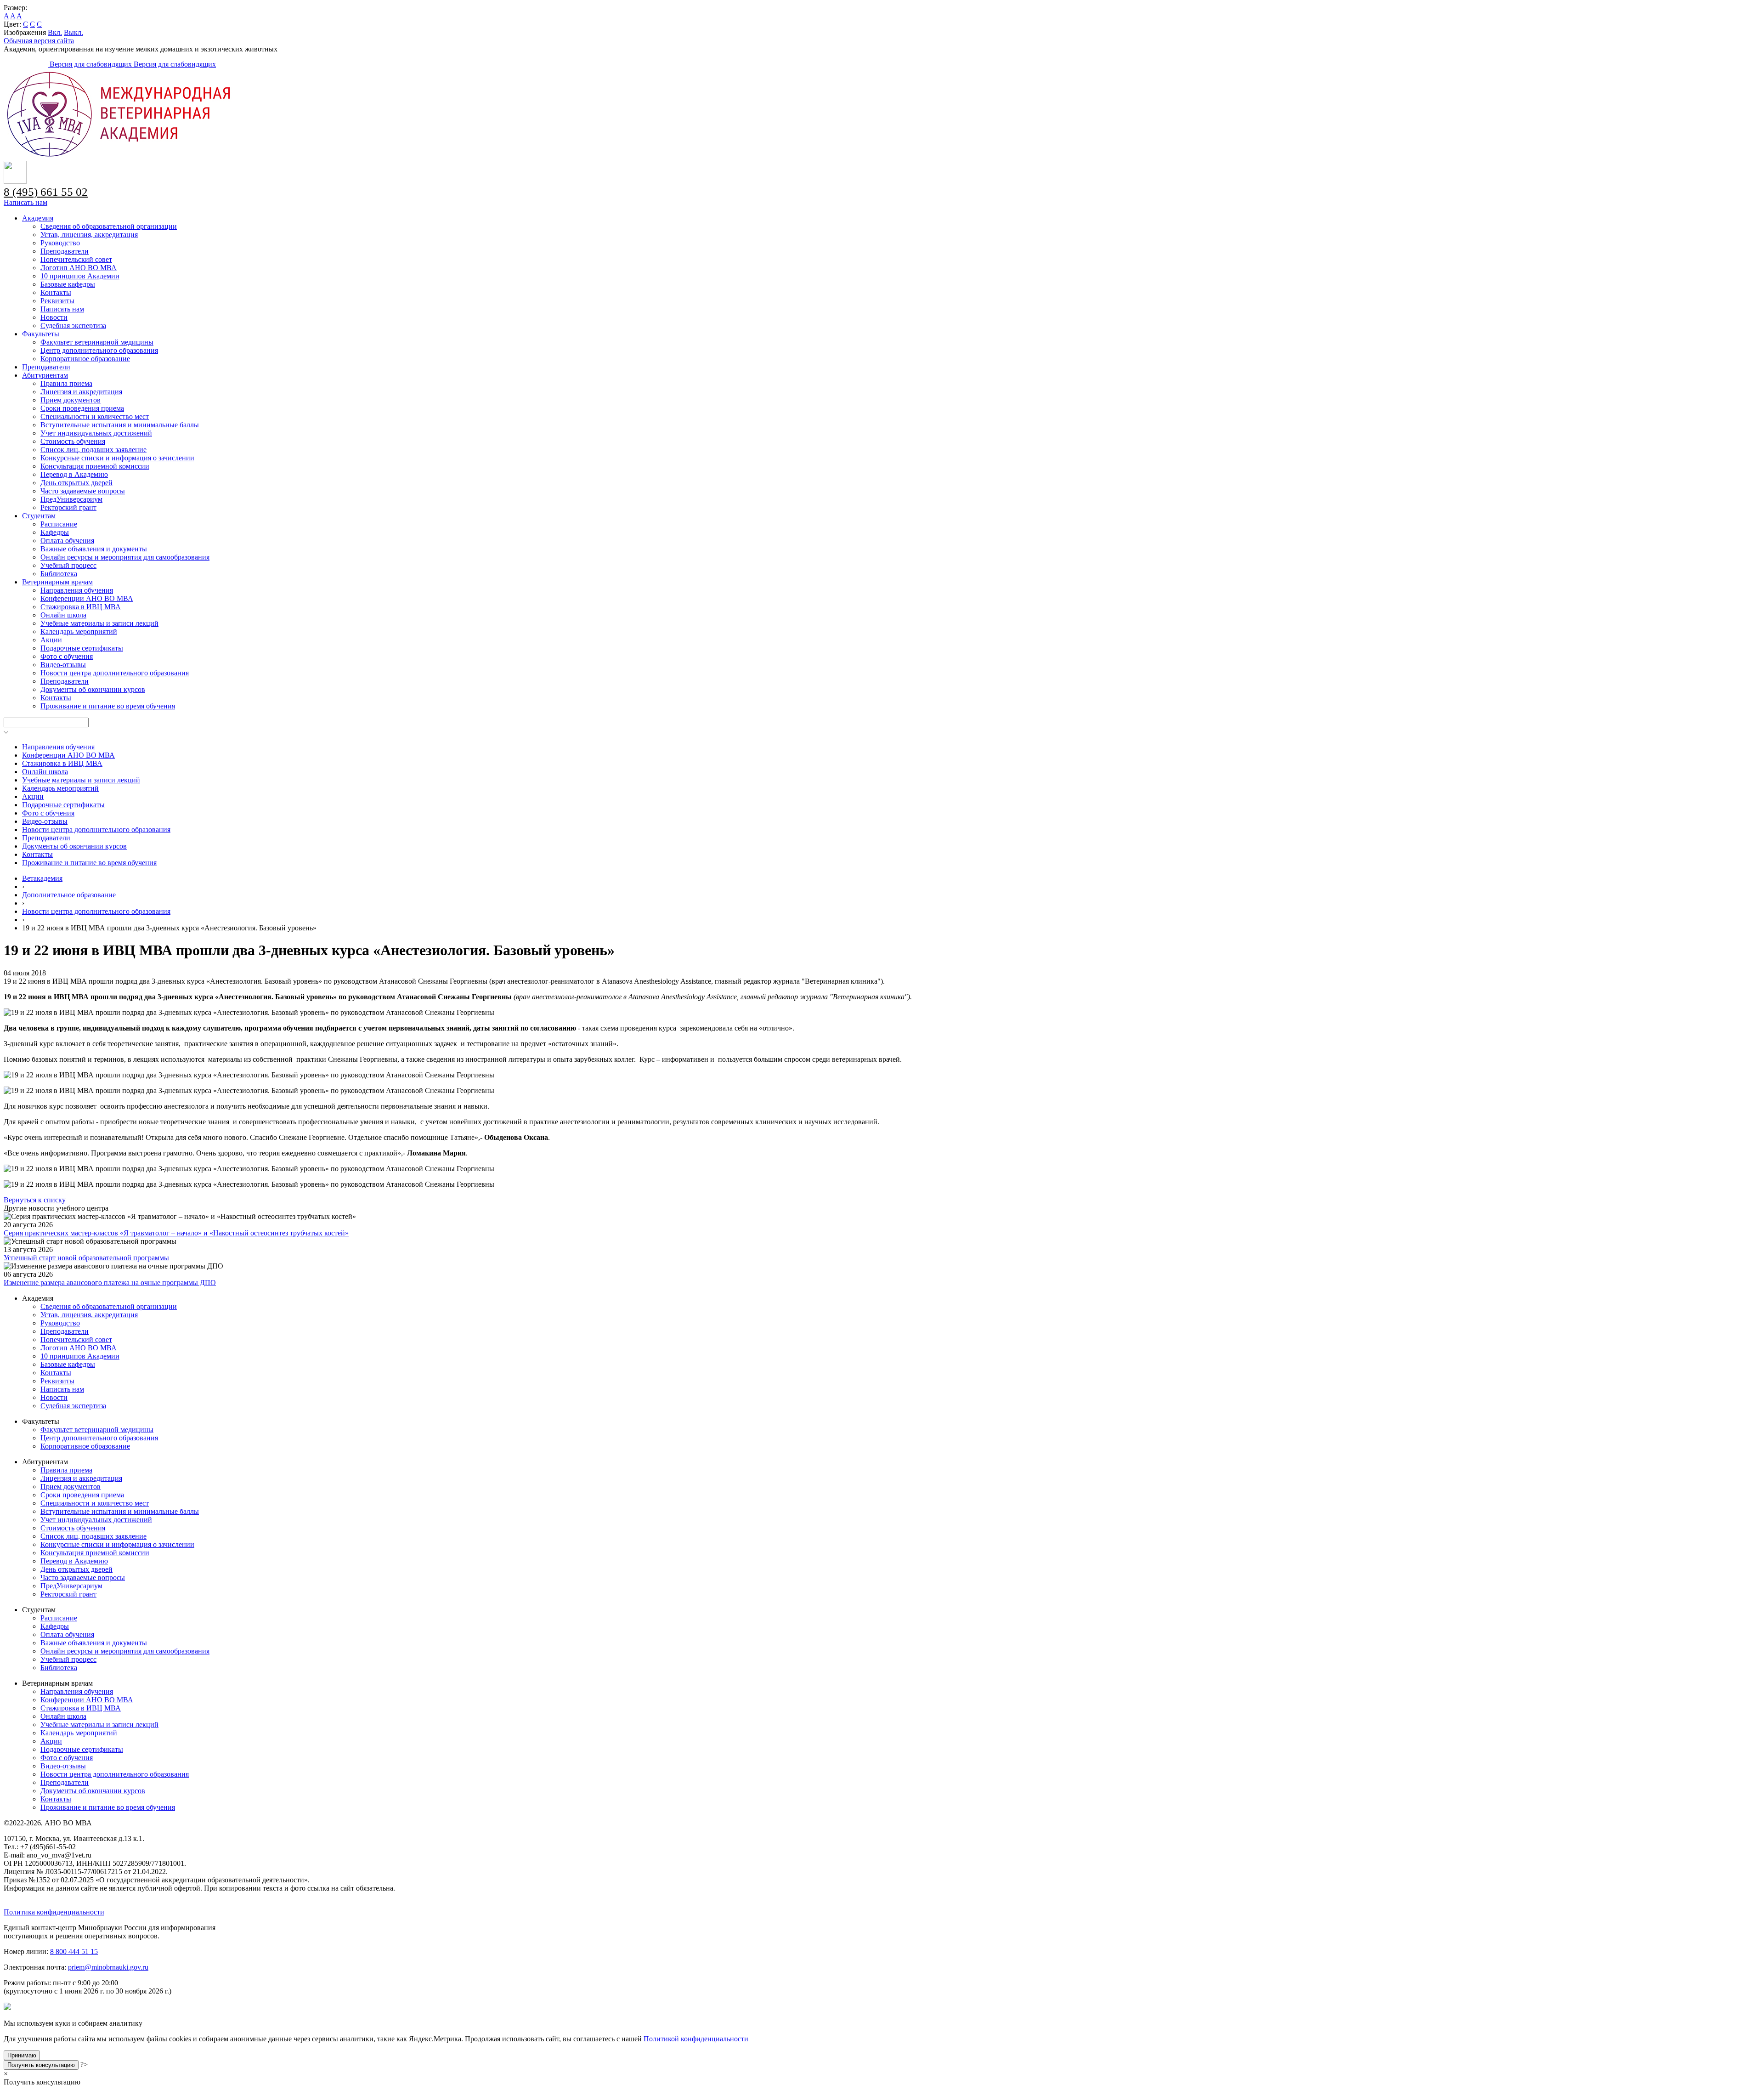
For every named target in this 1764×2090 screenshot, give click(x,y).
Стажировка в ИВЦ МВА (81, 607)
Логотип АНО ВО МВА (79, 268)
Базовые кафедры (68, 284)
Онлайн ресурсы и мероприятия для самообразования (125, 557)
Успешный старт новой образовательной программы (86, 1258)
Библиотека (59, 574)
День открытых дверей (76, 483)
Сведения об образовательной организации (109, 226)
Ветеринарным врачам (57, 582)
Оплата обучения (67, 541)
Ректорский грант (68, 507)
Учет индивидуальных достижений (96, 433)
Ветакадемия (42, 878)
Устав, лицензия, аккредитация (89, 235)
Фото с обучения (67, 656)
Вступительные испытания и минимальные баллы (120, 425)
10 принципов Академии (80, 276)
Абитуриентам (45, 375)
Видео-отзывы (63, 665)
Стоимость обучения (73, 441)
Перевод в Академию (74, 474)
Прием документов (71, 400)
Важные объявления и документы (94, 549)
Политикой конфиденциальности (696, 2039)
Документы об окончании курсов (93, 689)
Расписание (59, 524)
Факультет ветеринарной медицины (97, 342)
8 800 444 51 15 (74, 1951)
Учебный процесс (68, 565)
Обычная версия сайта (39, 41)
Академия (38, 218)
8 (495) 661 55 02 (46, 192)
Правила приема (66, 383)
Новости (54, 317)
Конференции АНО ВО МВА (87, 598)
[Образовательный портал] (27, 64)
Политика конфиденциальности (54, 1912)
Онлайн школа (63, 615)
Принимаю (22, 2055)
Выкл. (73, 32)
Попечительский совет (76, 259)
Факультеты (41, 334)
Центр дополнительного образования (99, 350)
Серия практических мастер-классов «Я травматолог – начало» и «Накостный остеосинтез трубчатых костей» (176, 1233)
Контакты (56, 292)
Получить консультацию (41, 2065)
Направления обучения (77, 590)
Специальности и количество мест (95, 416)
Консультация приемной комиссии (95, 466)
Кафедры (55, 532)
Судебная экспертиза (73, 326)
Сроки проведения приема (82, 408)
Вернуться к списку (35, 1200)
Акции (51, 640)
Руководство (60, 243)
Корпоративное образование (85, 359)
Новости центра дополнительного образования (115, 673)
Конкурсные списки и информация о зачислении (117, 458)
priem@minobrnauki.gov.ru (108, 1967)
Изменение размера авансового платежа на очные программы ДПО (110, 1283)
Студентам (39, 516)
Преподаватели (65, 251)
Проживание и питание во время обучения (108, 706)
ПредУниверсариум (71, 499)
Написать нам (25, 202)
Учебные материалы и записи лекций (99, 623)
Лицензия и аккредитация (81, 392)
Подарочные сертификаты (82, 648)
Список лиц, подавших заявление (93, 450)
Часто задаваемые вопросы (83, 491)
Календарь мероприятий (79, 632)
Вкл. (55, 32)
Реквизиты (57, 301)
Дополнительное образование (69, 895)
